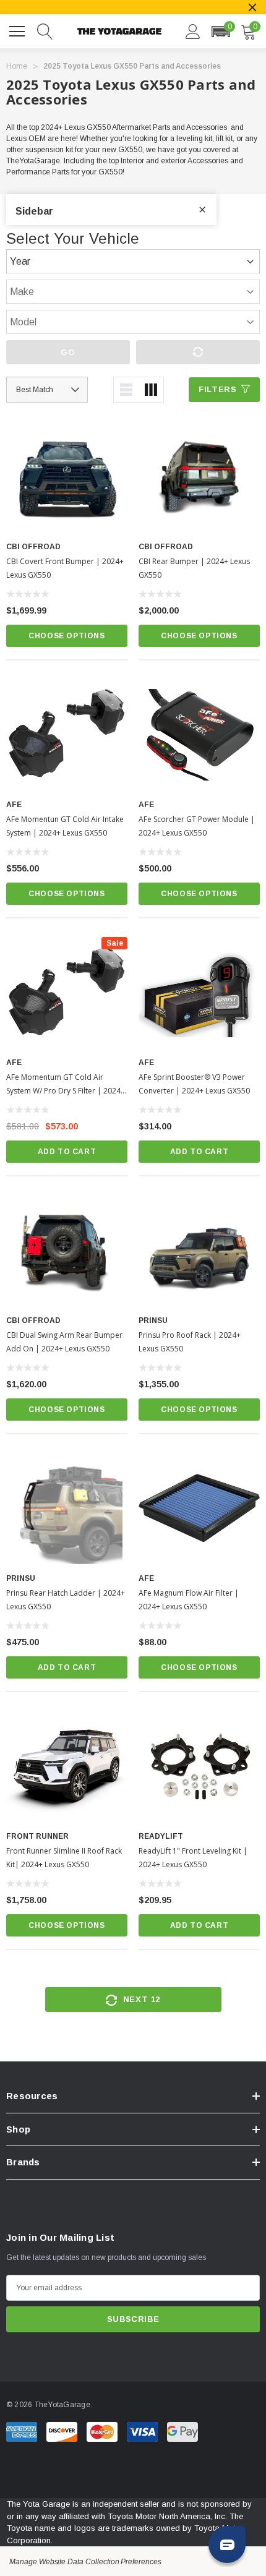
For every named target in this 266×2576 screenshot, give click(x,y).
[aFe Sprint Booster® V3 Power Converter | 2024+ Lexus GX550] (199, 993)
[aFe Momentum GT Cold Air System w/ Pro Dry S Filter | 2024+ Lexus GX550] (67, 993)
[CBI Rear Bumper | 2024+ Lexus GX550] (199, 477)
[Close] (252, 7)
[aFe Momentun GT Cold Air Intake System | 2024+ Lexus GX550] (67, 735)
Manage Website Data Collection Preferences (85, 2562)
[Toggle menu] (19, 30)
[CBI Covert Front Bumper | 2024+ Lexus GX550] (67, 477)
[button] (221, 32)
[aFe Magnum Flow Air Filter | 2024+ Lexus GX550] (199, 1508)
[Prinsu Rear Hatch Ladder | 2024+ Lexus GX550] (67, 1508)
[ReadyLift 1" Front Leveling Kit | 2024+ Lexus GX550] (199, 1766)
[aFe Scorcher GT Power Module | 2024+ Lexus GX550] (199, 735)
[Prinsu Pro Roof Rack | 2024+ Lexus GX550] (199, 1251)
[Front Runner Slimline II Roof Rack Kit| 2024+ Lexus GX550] (67, 1766)
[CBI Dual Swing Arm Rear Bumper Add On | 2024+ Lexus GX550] (67, 1251)
